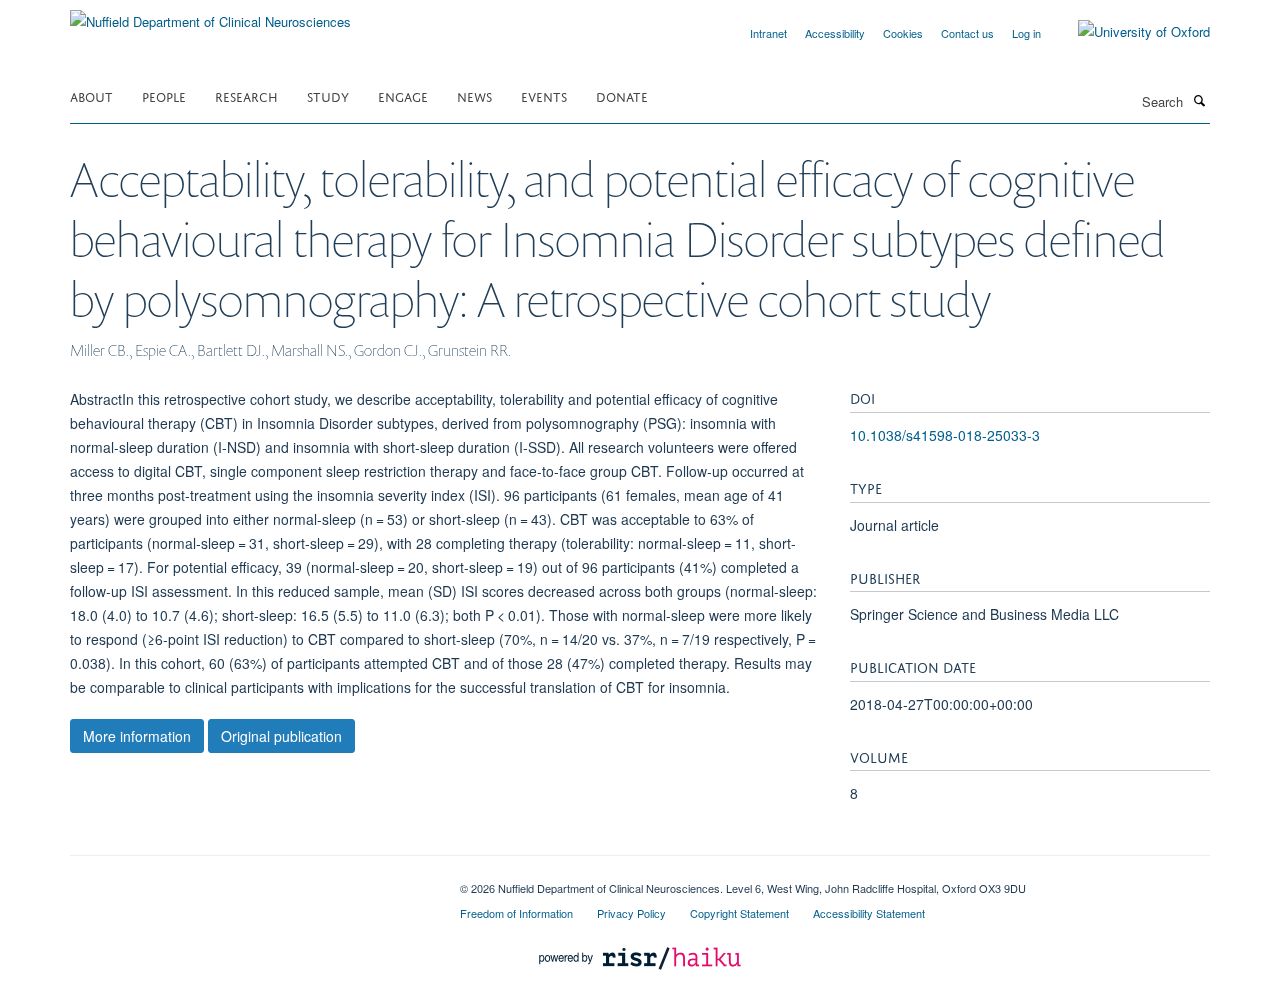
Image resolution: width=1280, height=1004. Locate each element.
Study (328, 95)
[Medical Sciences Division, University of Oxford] (250, 881)
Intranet (768, 33)
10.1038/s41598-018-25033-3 (945, 435)
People (164, 95)
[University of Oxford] (1129, 32)
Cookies (903, 33)
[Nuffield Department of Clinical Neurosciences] (210, 14)
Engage (403, 95)
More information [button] (137, 736)
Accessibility (835, 33)
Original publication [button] (281, 736)
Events (544, 95)
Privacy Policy (631, 913)
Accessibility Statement (869, 913)
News (474, 95)
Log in (1026, 33)
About (91, 95)
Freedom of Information (516, 913)
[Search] (1199, 100)
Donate (622, 95)
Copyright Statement (739, 913)
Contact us (967, 33)
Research (246, 95)
